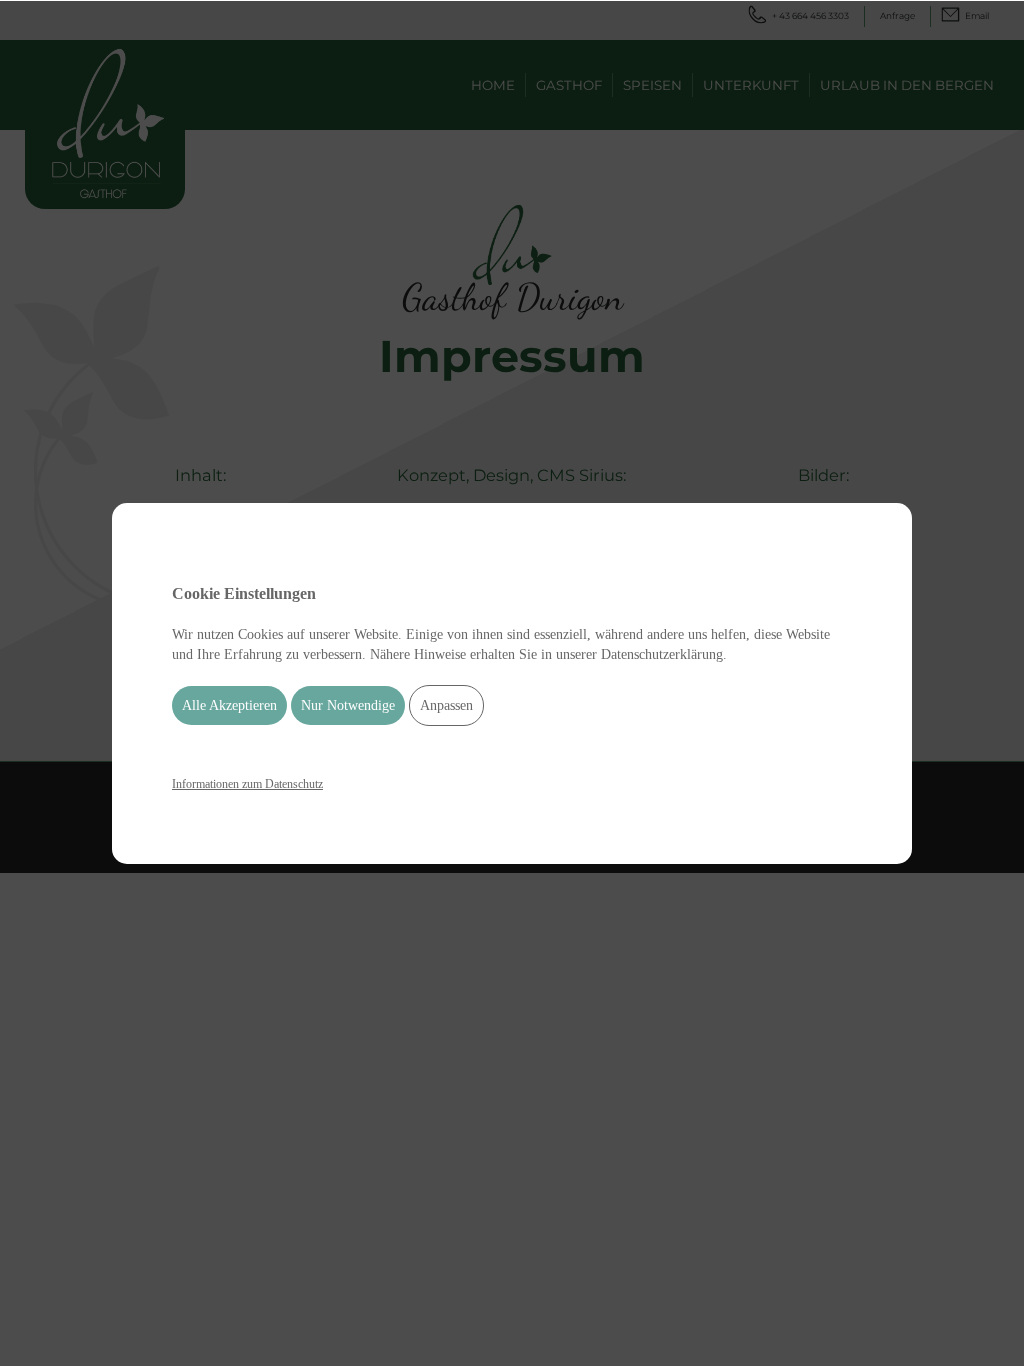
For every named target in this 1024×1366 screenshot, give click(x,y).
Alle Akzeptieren (229, 705)
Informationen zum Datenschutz (247, 784)
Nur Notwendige (348, 705)
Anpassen (446, 705)
